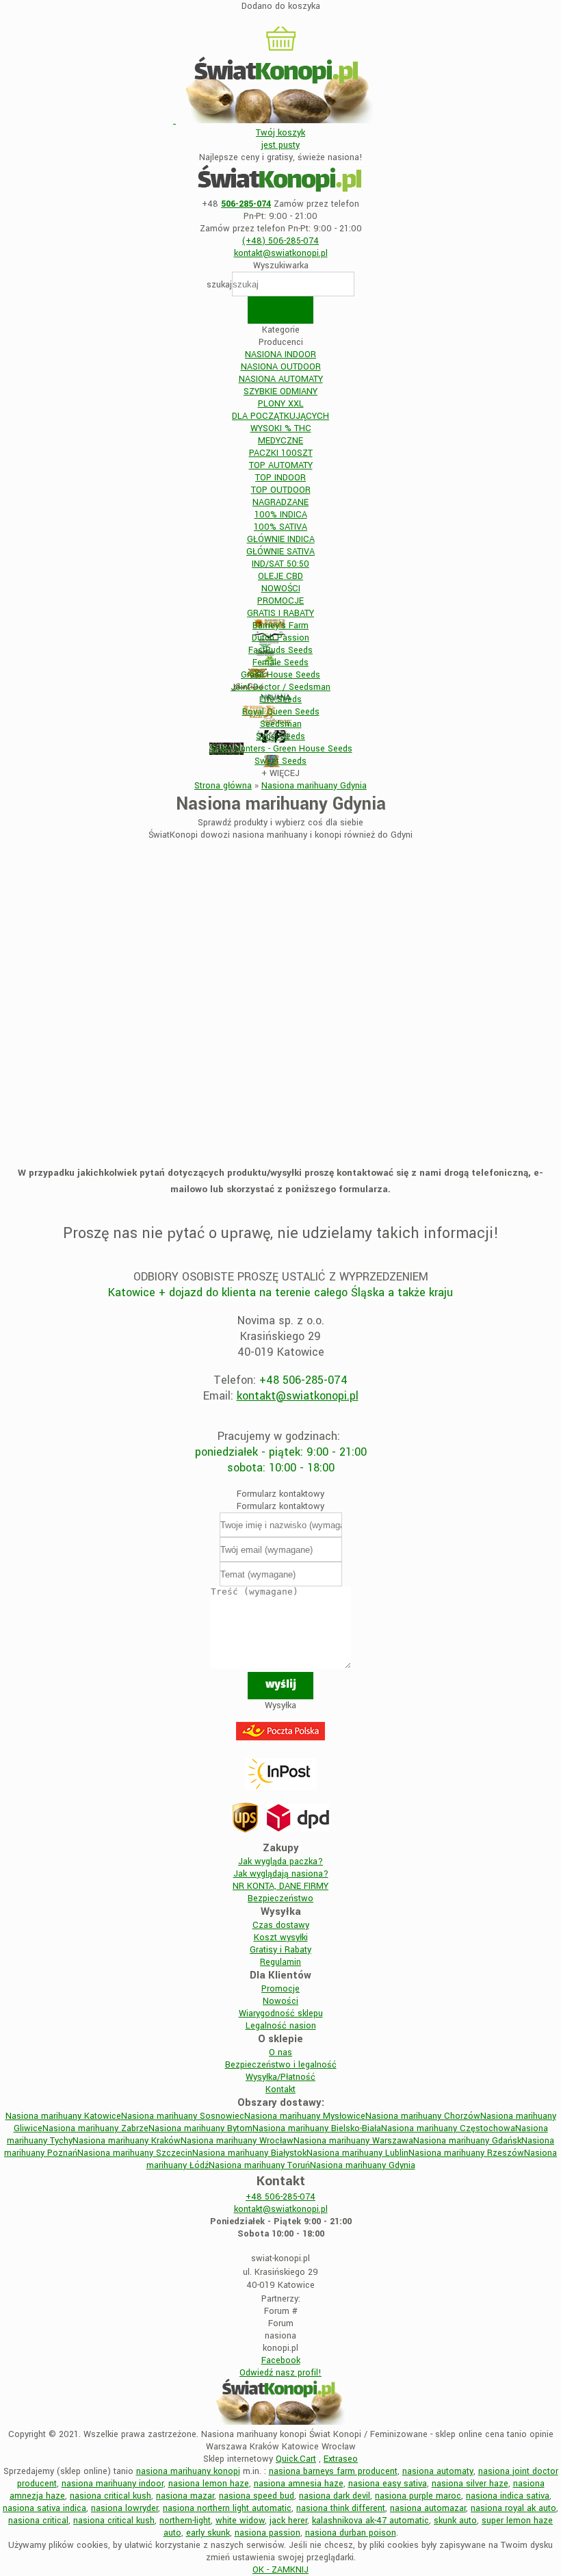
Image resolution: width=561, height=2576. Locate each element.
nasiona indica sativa (508, 2496)
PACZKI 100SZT (281, 453)
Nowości (280, 2001)
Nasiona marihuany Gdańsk (467, 2141)
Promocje (280, 1989)
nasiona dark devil (335, 2496)
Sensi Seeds (280, 736)
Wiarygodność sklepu (281, 2013)
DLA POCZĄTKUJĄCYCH (280, 416)
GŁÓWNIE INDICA (281, 539)
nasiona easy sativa (388, 2484)
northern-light (185, 2521)
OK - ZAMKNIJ (280, 2570)
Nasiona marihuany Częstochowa (448, 2128)
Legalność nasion (281, 2026)
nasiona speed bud (257, 2496)
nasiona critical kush (110, 2496)
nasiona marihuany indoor (113, 2484)
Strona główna (223, 786)
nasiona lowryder (125, 2508)
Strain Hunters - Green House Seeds (281, 749)
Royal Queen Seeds (281, 712)
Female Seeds (280, 662)
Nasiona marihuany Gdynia (314, 786)
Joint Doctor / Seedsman (280, 687)
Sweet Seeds (280, 761)
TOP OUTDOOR (281, 490)
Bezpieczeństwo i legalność (281, 2065)
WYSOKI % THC (281, 428)
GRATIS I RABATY (280, 613)
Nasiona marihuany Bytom (200, 2128)
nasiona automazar (428, 2508)
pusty (280, 139)
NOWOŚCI (281, 589)
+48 (280, 2197)
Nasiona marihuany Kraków (127, 2141)
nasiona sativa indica (44, 2508)
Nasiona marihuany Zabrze (95, 2128)
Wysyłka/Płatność (280, 2077)
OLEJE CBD (280, 576)
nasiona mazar (185, 2496)
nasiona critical (38, 2521)
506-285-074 (280, 241)
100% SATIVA (280, 527)
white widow (240, 2521)
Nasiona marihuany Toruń (259, 2165)
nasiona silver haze (470, 2484)
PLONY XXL (281, 404)
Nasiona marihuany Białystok (249, 2153)
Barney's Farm (280, 626)
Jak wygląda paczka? (280, 1862)
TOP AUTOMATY (281, 465)
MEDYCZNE (280, 441)
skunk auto (455, 2521)
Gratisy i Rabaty (280, 1950)
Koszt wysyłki (281, 1937)
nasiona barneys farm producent (333, 2471)
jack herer (288, 2521)
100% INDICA (281, 515)
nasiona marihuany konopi (188, 2471)
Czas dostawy (281, 1925)
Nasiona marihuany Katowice (63, 2116)
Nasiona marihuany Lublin (357, 2153)
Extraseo (341, 2459)
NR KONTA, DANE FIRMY (280, 1886)
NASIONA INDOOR (280, 355)
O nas (280, 2052)
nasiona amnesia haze (299, 2484)
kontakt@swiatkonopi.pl (298, 1396)
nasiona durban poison (351, 2533)
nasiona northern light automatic (227, 2508)
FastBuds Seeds (280, 650)
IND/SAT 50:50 (280, 564)
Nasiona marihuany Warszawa (353, 2141)
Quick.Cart (296, 2459)
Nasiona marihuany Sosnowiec (183, 2116)
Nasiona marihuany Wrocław (237, 2141)
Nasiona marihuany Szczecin (135, 2153)
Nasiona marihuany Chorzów (423, 2116)
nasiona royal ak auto (513, 2508)
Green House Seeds (280, 675)
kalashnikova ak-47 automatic (370, 2521)
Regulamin (280, 1962)
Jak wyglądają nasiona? (281, 1874)
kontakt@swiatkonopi (281, 253)
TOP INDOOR (280, 478)
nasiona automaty (438, 2471)
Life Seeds (280, 699)
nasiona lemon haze (209, 2484)
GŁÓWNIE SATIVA (280, 552)
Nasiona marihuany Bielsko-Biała (317, 2128)
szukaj (219, 285)
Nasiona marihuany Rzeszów (466, 2153)
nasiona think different (341, 2508)
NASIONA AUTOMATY (281, 379)
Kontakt (280, 2089)
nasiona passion (268, 2533)
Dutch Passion (280, 638)
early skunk (208, 2533)
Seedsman (281, 724)
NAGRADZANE (280, 502)
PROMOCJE (280, 601)
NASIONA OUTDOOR (281, 367)
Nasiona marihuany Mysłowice (305, 2116)
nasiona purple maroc (418, 2496)
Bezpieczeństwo (280, 1898)
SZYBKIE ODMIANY (280, 391)
